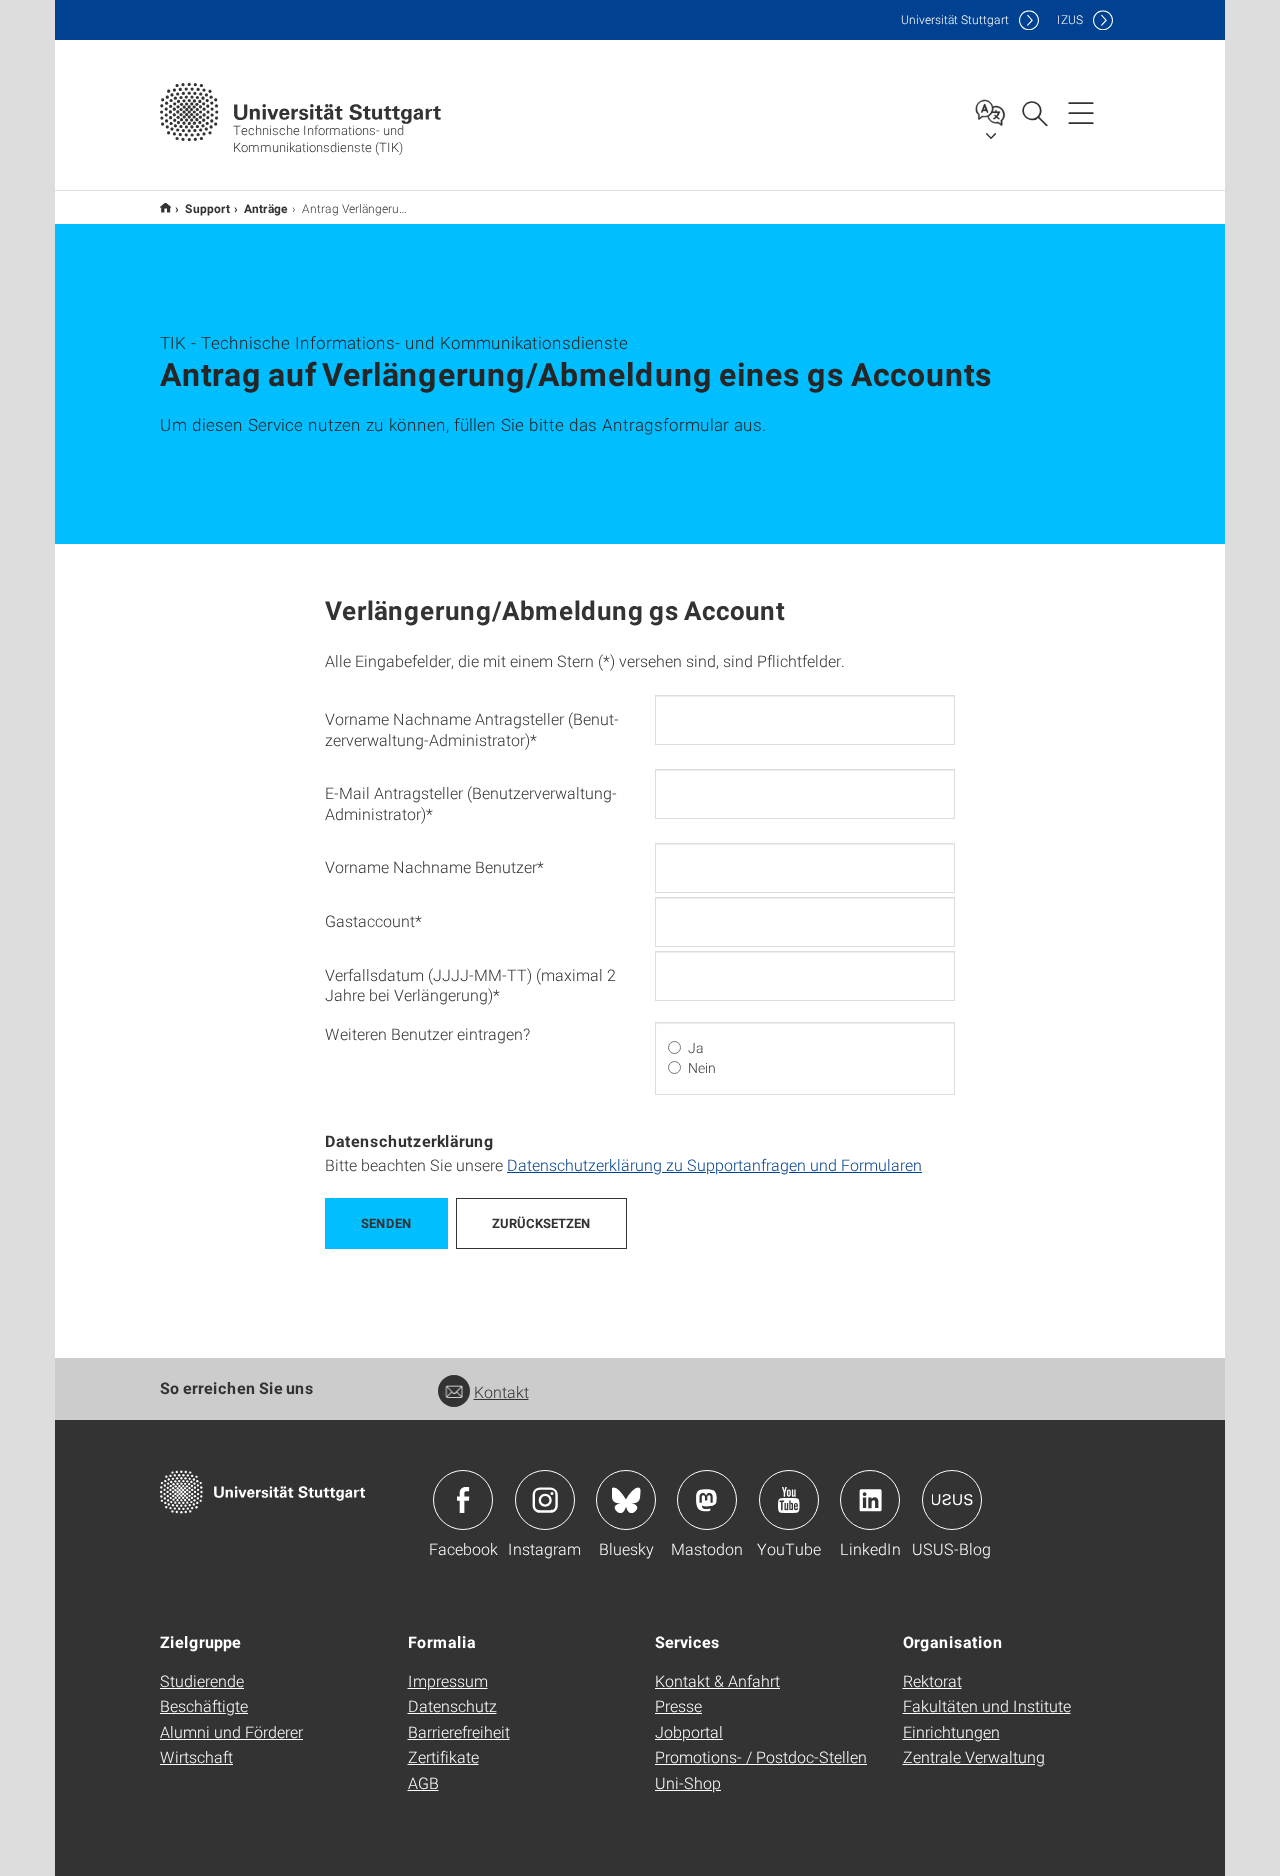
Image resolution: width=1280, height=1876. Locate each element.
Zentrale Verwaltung (974, 1756)
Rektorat (932, 1680)
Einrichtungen (951, 1731)
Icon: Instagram (545, 1500)
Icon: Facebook (463, 1500)
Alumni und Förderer (231, 1731)
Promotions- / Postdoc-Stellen (761, 1756)
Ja (696, 1048)
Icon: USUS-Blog (952, 1500)
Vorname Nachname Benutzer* (434, 866)
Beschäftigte (204, 1705)
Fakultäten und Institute (987, 1705)
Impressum (448, 1680)
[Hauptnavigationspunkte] (1081, 112)
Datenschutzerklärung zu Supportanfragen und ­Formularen (714, 1164)
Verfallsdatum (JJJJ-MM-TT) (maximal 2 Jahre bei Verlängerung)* (470, 985)
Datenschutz (452, 1705)
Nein (702, 1068)
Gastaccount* (373, 920)
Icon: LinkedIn (870, 1500)
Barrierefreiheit (459, 1731)
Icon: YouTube (789, 1500)
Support (207, 208)
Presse (678, 1705)
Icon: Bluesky (626, 1500)
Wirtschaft (196, 1756)
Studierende (202, 1680)
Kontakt (501, 1391)
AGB (423, 1782)
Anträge (266, 208)
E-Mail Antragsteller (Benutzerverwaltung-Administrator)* (471, 803)
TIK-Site (165, 207)
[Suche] (1034, 112)
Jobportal (689, 1731)
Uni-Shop (688, 1782)
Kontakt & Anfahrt (717, 1680)
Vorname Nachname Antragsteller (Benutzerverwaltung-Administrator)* (472, 729)
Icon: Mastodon (707, 1500)
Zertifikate (443, 1756)
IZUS (1070, 19)
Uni (955, 19)
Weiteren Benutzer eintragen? (427, 1034)
